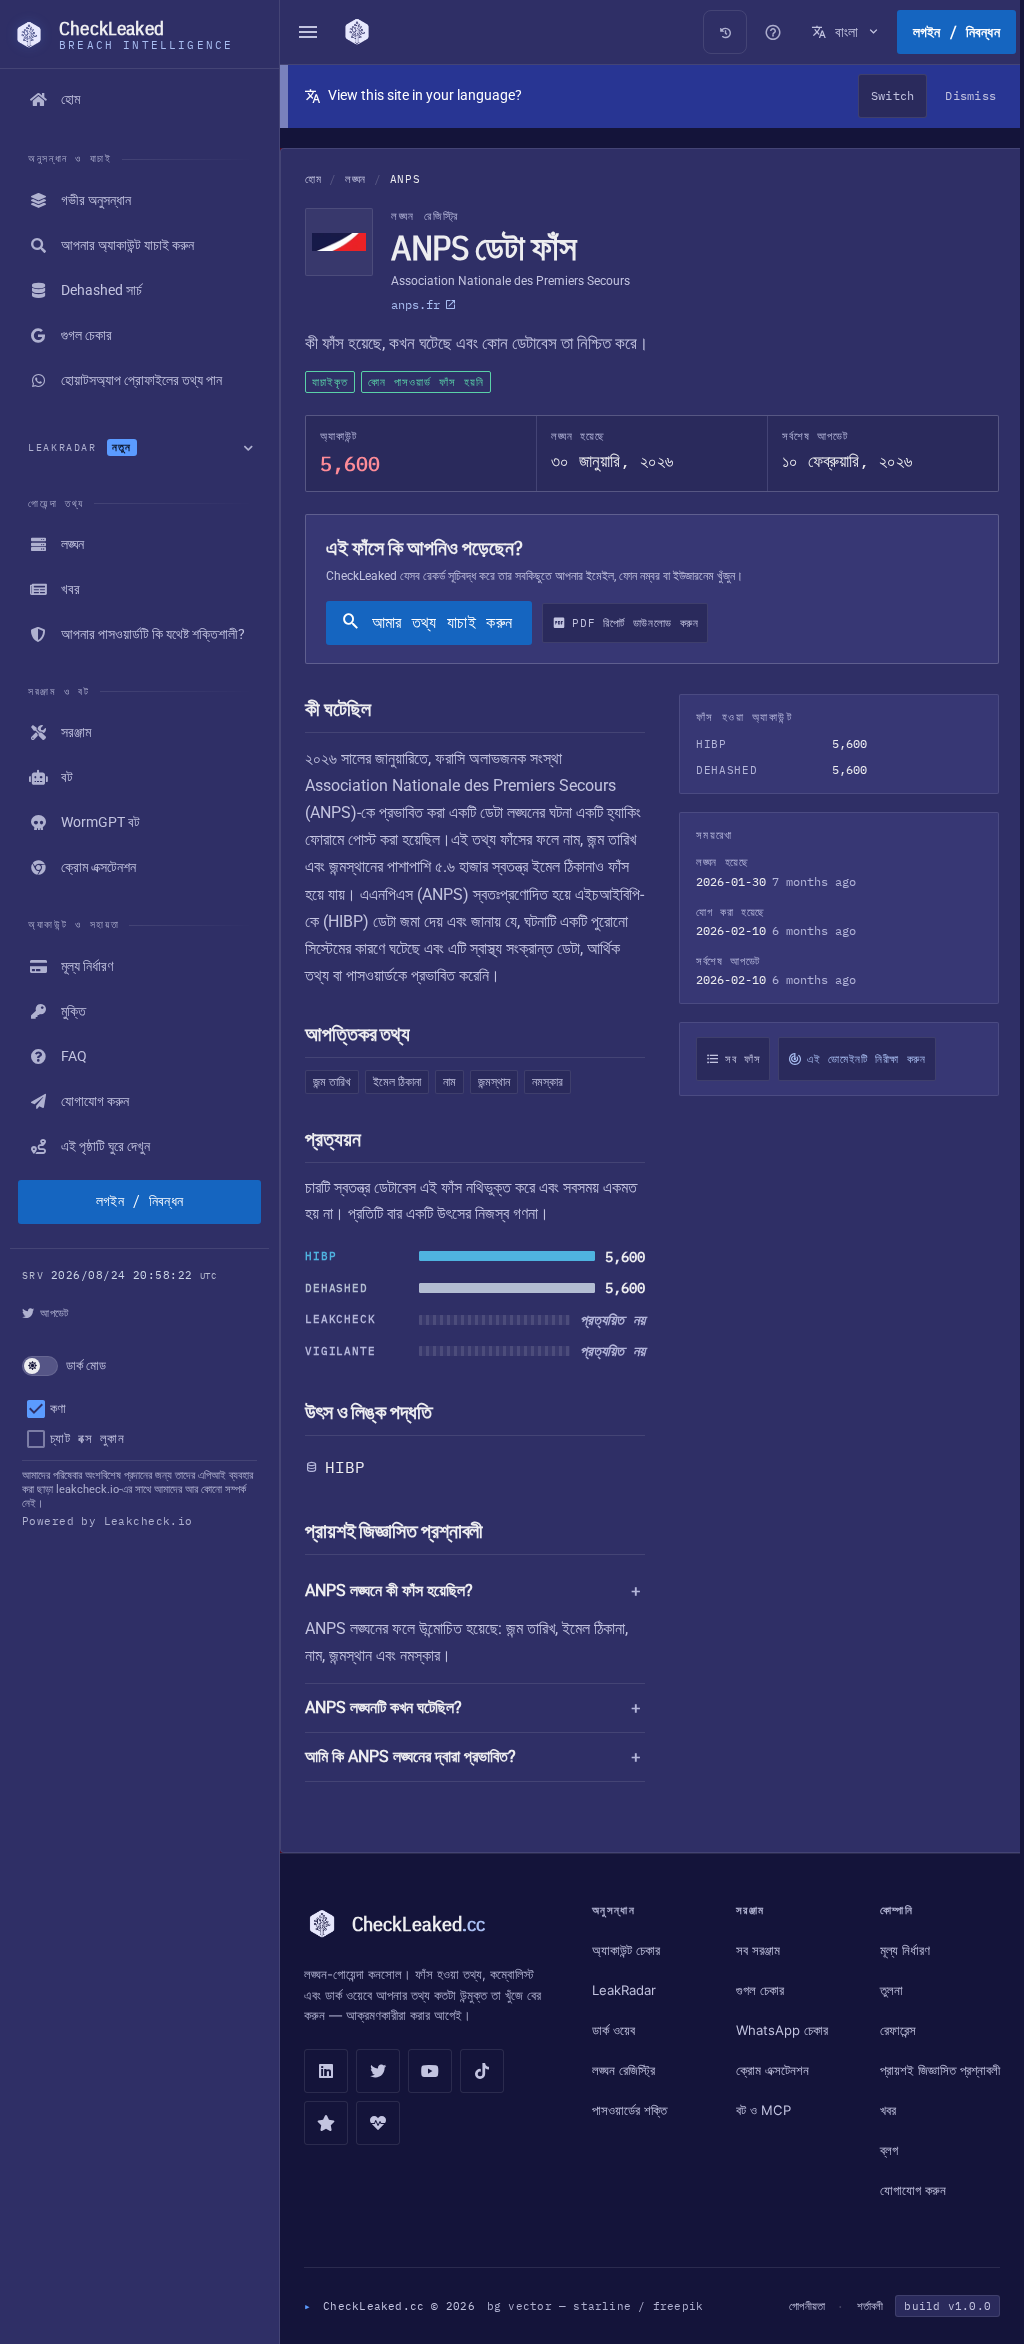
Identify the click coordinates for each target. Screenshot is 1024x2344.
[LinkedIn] (326, 2071)
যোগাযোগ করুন (906, 2192)
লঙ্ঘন (355, 179)
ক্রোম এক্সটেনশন (769, 2070)
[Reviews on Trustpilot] (326, 2123)
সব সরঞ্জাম (755, 1950)
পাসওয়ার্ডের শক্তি (629, 2110)
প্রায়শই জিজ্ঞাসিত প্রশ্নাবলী (911, 2072)
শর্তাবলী (860, 2308)
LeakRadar (624, 1990)
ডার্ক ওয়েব (613, 2030)
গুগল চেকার (757, 1990)
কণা (58, 1408)
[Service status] (378, 2123)
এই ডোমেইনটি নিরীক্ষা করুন (856, 1059)
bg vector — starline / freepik (595, 2308)
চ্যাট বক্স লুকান (87, 1438)
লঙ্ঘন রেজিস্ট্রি (623, 2070)
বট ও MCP (760, 2110)
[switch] (139, 1366)
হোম (313, 179)
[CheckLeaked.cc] (359, 32)
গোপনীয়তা (797, 2308)
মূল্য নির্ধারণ (898, 1950)
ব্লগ (882, 2152)
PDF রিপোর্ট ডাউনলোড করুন (635, 623)
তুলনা (884, 1990)
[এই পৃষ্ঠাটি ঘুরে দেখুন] (763, 32)
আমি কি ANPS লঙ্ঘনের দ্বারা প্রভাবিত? (410, 1756)
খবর (881, 2112)
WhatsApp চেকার (779, 2030)
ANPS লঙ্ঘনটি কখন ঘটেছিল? (383, 1707)
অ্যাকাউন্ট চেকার (626, 1950)
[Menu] (308, 32)
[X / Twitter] (378, 2071)
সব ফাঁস (732, 1059)
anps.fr (415, 304)
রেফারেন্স (891, 2030)
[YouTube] (430, 2071)
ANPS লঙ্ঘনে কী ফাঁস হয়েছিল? (389, 1590)
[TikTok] (482, 2071)
